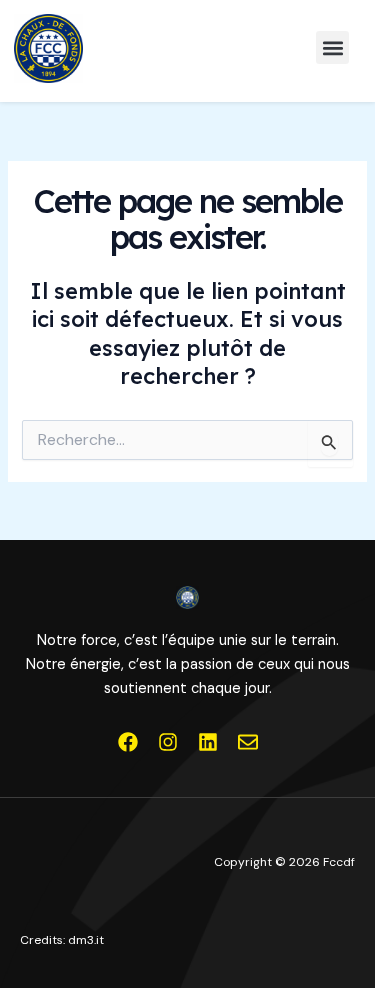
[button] (332, 47)
